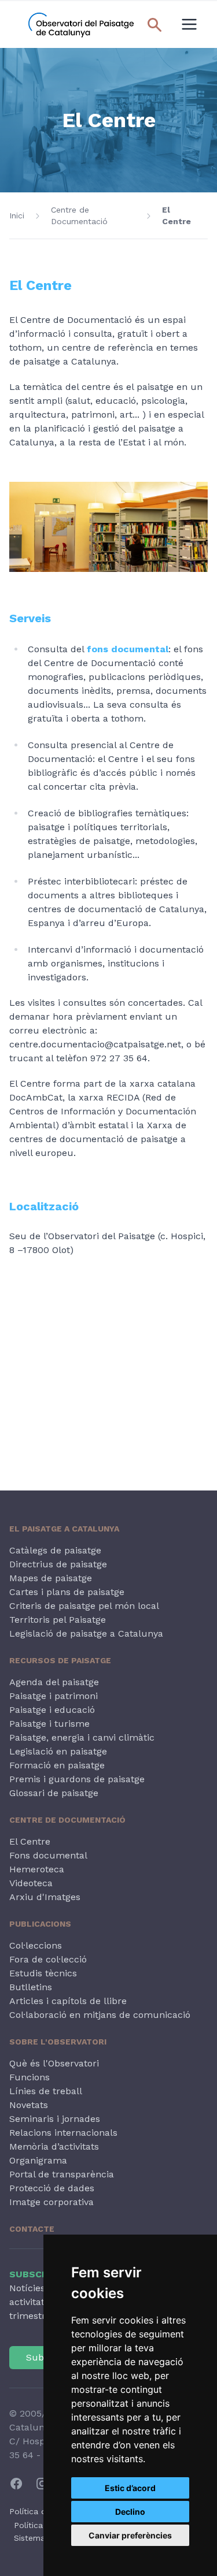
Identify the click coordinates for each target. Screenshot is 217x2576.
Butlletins (31, 1987)
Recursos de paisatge (60, 1660)
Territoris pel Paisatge (58, 1620)
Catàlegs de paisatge (55, 1550)
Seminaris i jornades (55, 2119)
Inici (17, 215)
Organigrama (38, 2160)
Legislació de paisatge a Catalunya (86, 1633)
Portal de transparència (62, 2174)
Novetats (29, 2105)
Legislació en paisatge (58, 1751)
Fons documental (48, 1855)
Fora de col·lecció (48, 1959)
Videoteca (31, 1883)
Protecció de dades (52, 2188)
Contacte (32, 2229)
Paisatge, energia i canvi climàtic (82, 1737)
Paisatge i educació (52, 1710)
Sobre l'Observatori (58, 2042)
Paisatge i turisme (49, 1724)
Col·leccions (36, 1945)
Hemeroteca (37, 1869)
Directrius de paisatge (58, 1564)
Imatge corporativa (52, 2202)
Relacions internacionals (63, 2133)
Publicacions (40, 1924)
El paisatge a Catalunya (64, 1529)
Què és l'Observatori (54, 2063)
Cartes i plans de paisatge (67, 1592)
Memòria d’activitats (54, 2146)
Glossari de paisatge (54, 1793)
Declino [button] (130, 2512)
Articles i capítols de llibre (68, 2001)
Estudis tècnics (43, 1973)
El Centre (176, 215)
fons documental (128, 649)
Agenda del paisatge (54, 1682)
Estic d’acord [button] (130, 2488)
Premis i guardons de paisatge (77, 1779)
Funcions (30, 2077)
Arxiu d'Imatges (45, 1897)
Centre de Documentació (79, 215)
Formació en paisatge (57, 1765)
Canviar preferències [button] (130, 2535)
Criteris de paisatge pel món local (84, 1606)
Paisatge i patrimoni (54, 1696)
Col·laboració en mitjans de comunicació (100, 2015)
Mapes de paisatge (51, 1578)
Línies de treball (46, 2091)
